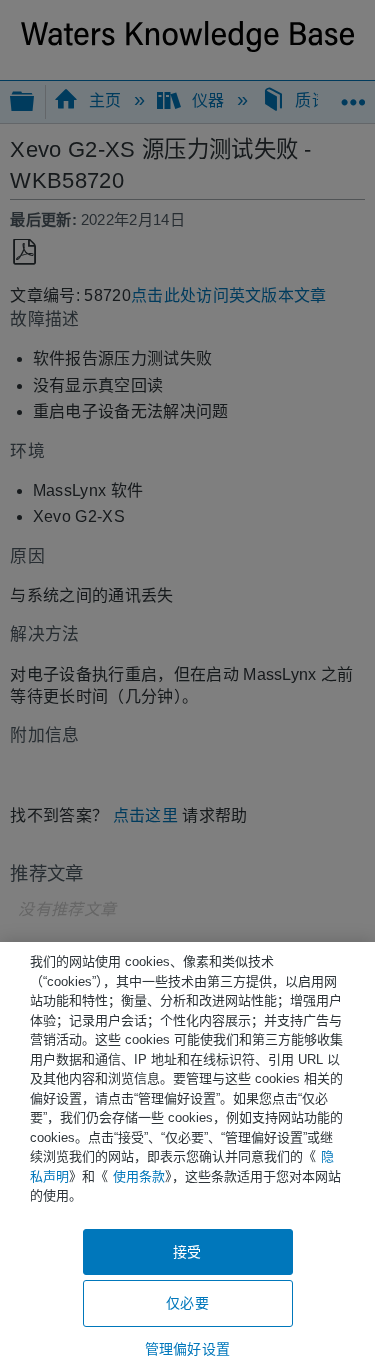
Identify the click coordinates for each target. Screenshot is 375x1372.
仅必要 (187, 1303)
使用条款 (139, 1176)
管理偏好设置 (187, 1349)
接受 (187, 1252)
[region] (187, 1157)
